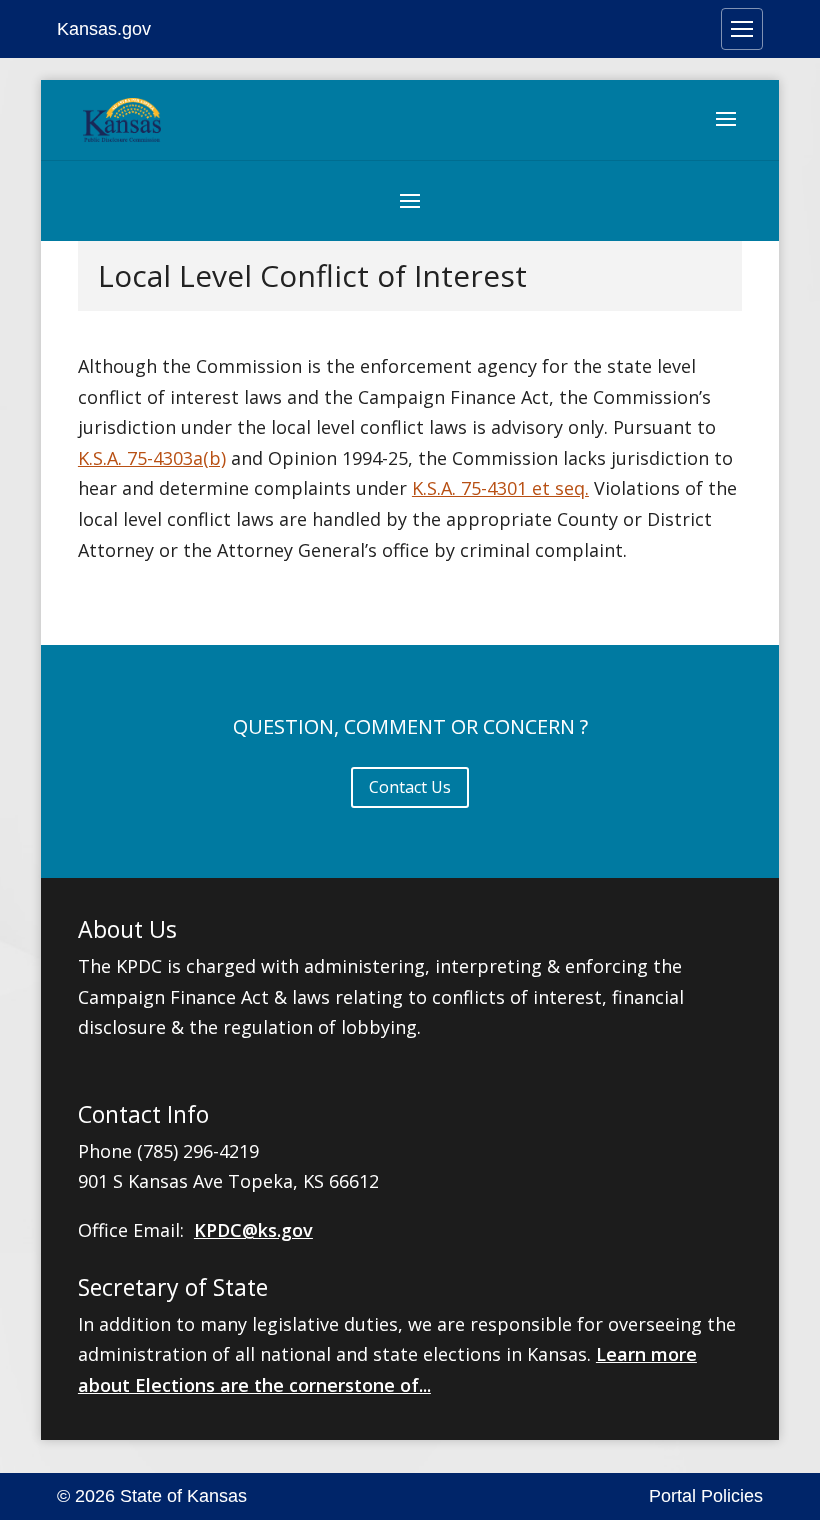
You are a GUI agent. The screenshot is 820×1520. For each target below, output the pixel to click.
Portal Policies (706, 1496)
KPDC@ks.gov (253, 1230)
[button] (726, 132)
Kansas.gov (104, 29)
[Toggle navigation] (742, 29)
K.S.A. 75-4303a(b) (152, 458)
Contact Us (410, 787)
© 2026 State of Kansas (152, 1496)
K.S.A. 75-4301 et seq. (500, 488)
